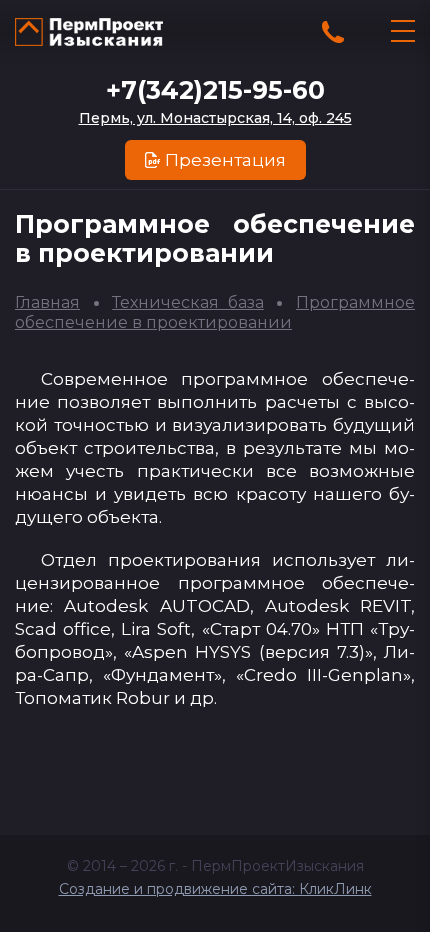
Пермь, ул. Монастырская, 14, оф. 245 (215, 118)
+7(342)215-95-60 (215, 90)
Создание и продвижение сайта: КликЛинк (215, 889)
